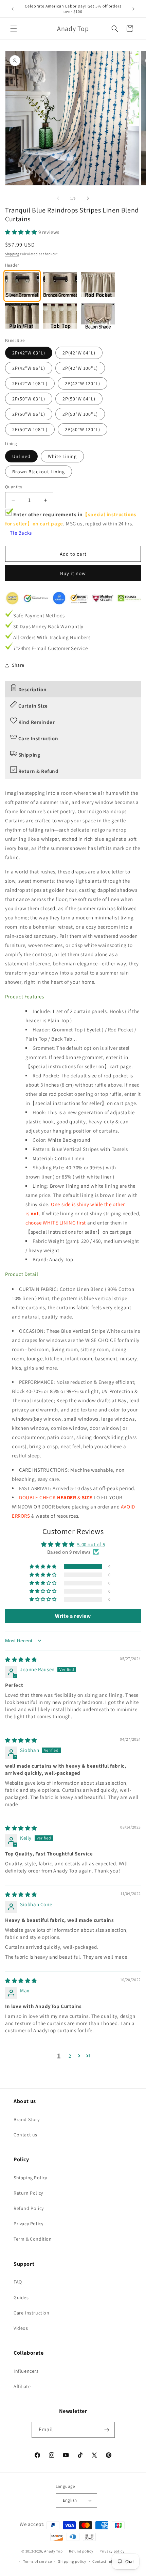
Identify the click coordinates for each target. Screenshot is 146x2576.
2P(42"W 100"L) (80, 368)
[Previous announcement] (13, 9)
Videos (21, 2328)
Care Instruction (32, 2313)
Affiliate (22, 2386)
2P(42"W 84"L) (79, 353)
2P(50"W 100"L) (80, 414)
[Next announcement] (133, 9)
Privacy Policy (28, 2224)
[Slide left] (58, 198)
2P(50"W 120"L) (83, 429)
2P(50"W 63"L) (29, 399)
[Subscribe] (107, 2430)
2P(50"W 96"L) (29, 414)
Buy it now (73, 573)
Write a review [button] (73, 1616)
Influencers (26, 2371)
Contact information (111, 2561)
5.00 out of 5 (91, 1544)
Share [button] (18, 665)
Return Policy (28, 2193)
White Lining (62, 456)
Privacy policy (112, 2551)
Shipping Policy (30, 2178)
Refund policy (81, 2551)
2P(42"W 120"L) (83, 383)
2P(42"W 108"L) (30, 383)
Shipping (12, 254)
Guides (21, 2297)
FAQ (18, 2282)
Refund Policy (29, 2208)
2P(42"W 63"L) (29, 353)
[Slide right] (88, 198)
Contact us (25, 2135)
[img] (21, 1660)
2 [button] (70, 2056)
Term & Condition (33, 2239)
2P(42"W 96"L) (29, 368)
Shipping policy (72, 2561)
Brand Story (27, 2119)
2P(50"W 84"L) (79, 399)
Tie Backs (21, 533)
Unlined (21, 456)
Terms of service (37, 2561)
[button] (14, 29)
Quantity (14, 487)
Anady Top (53, 2551)
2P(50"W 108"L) (30, 429)
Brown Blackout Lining (39, 472)
